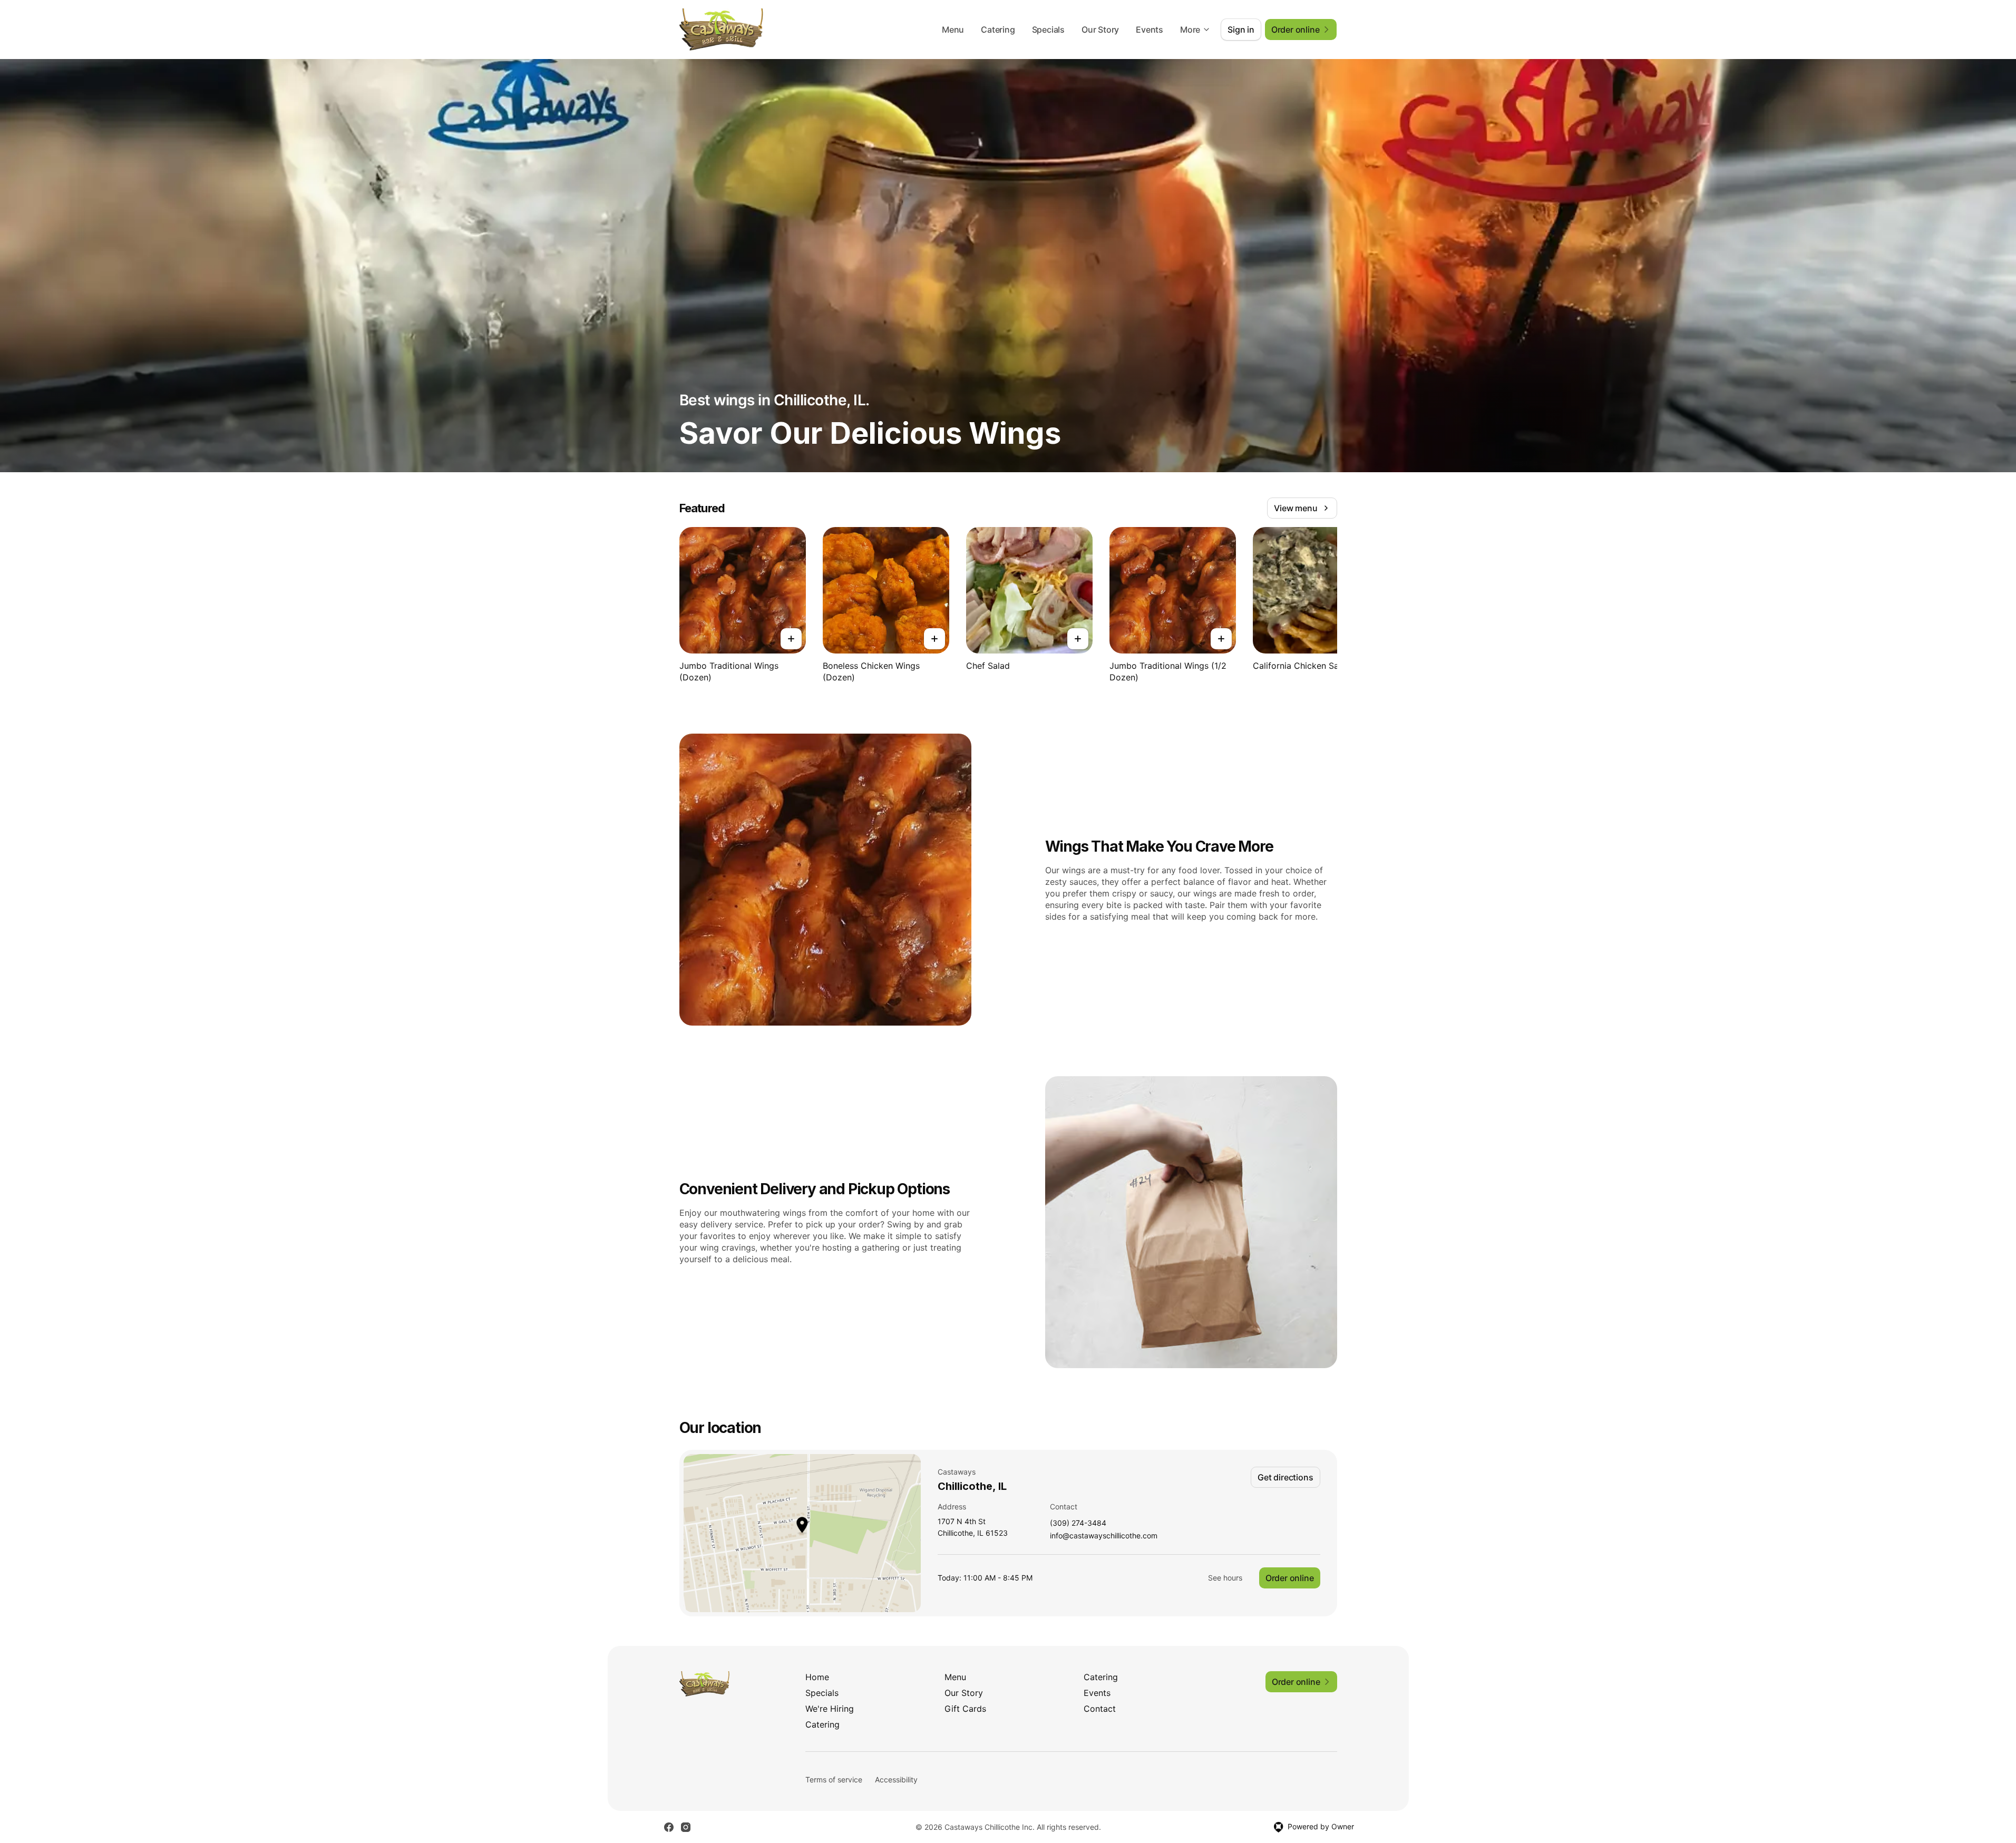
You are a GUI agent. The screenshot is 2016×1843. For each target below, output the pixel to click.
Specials (1048, 30)
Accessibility (896, 1779)
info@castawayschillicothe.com (1104, 1536)
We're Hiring (830, 1709)
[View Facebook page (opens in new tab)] (669, 1827)
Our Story (1100, 30)
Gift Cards (965, 1709)
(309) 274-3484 (1078, 1523)
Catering (998, 30)
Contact (1100, 1709)
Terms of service (834, 1779)
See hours (1225, 1578)
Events (1150, 30)
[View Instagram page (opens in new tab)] (686, 1827)
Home (817, 1677)
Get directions (1285, 1477)
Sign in (1241, 30)
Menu (953, 30)
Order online (1290, 1578)
